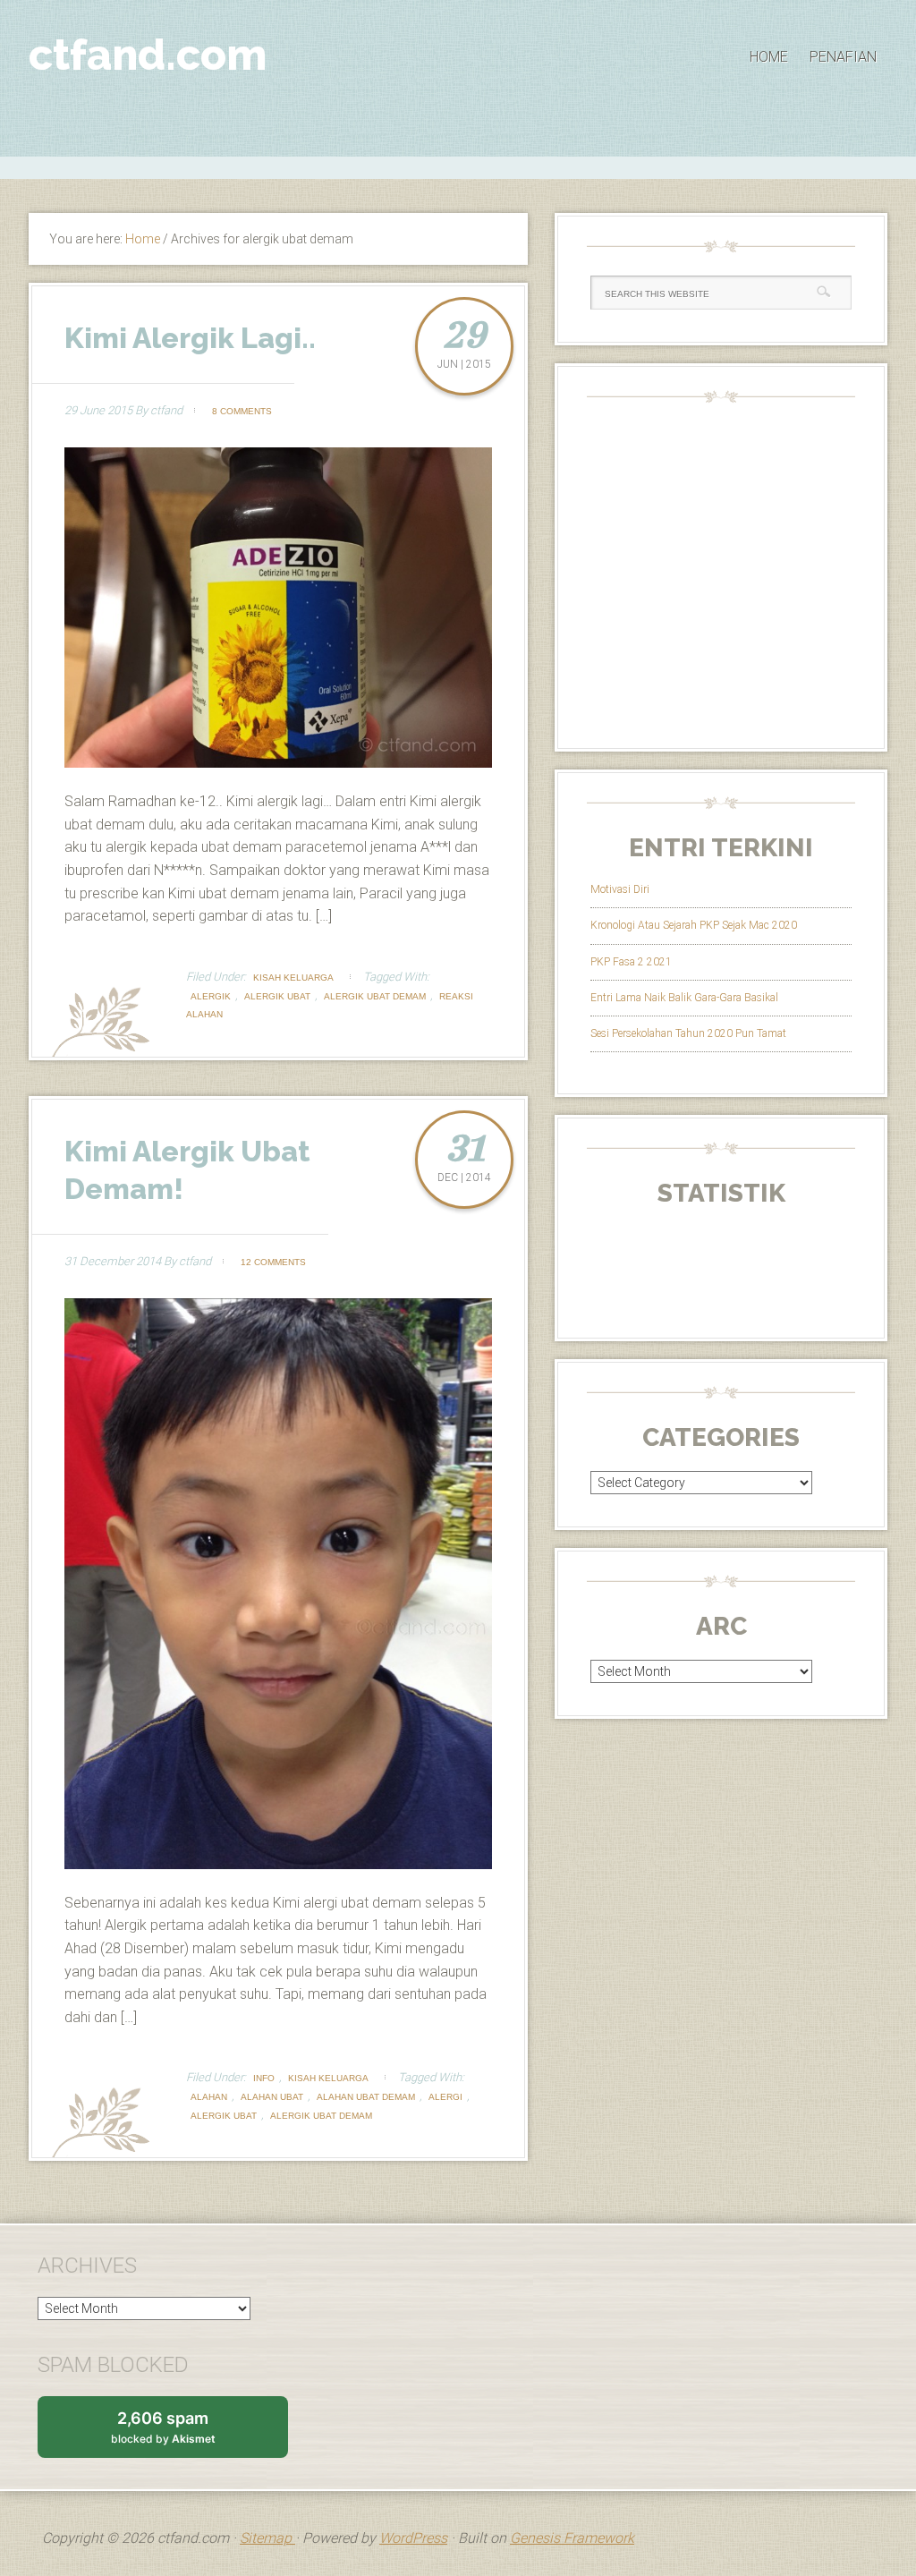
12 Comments (273, 1262)
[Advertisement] (458, 166)
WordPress (413, 2538)
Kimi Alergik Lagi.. (190, 338)
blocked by (180, 2433)
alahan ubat (272, 2097)
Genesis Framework (572, 2538)
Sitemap (267, 2538)
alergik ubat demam (375, 996)
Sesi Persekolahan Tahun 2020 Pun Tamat (688, 1033)
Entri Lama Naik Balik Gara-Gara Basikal (684, 998)
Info (264, 2078)
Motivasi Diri (620, 889)
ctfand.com (148, 55)
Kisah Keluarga (293, 978)
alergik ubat (277, 996)
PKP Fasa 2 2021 (631, 962)
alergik (211, 996)
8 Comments (242, 411)
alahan (209, 2097)
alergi (445, 2097)
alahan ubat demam (366, 2097)
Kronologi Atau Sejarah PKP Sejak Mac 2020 (694, 925)
